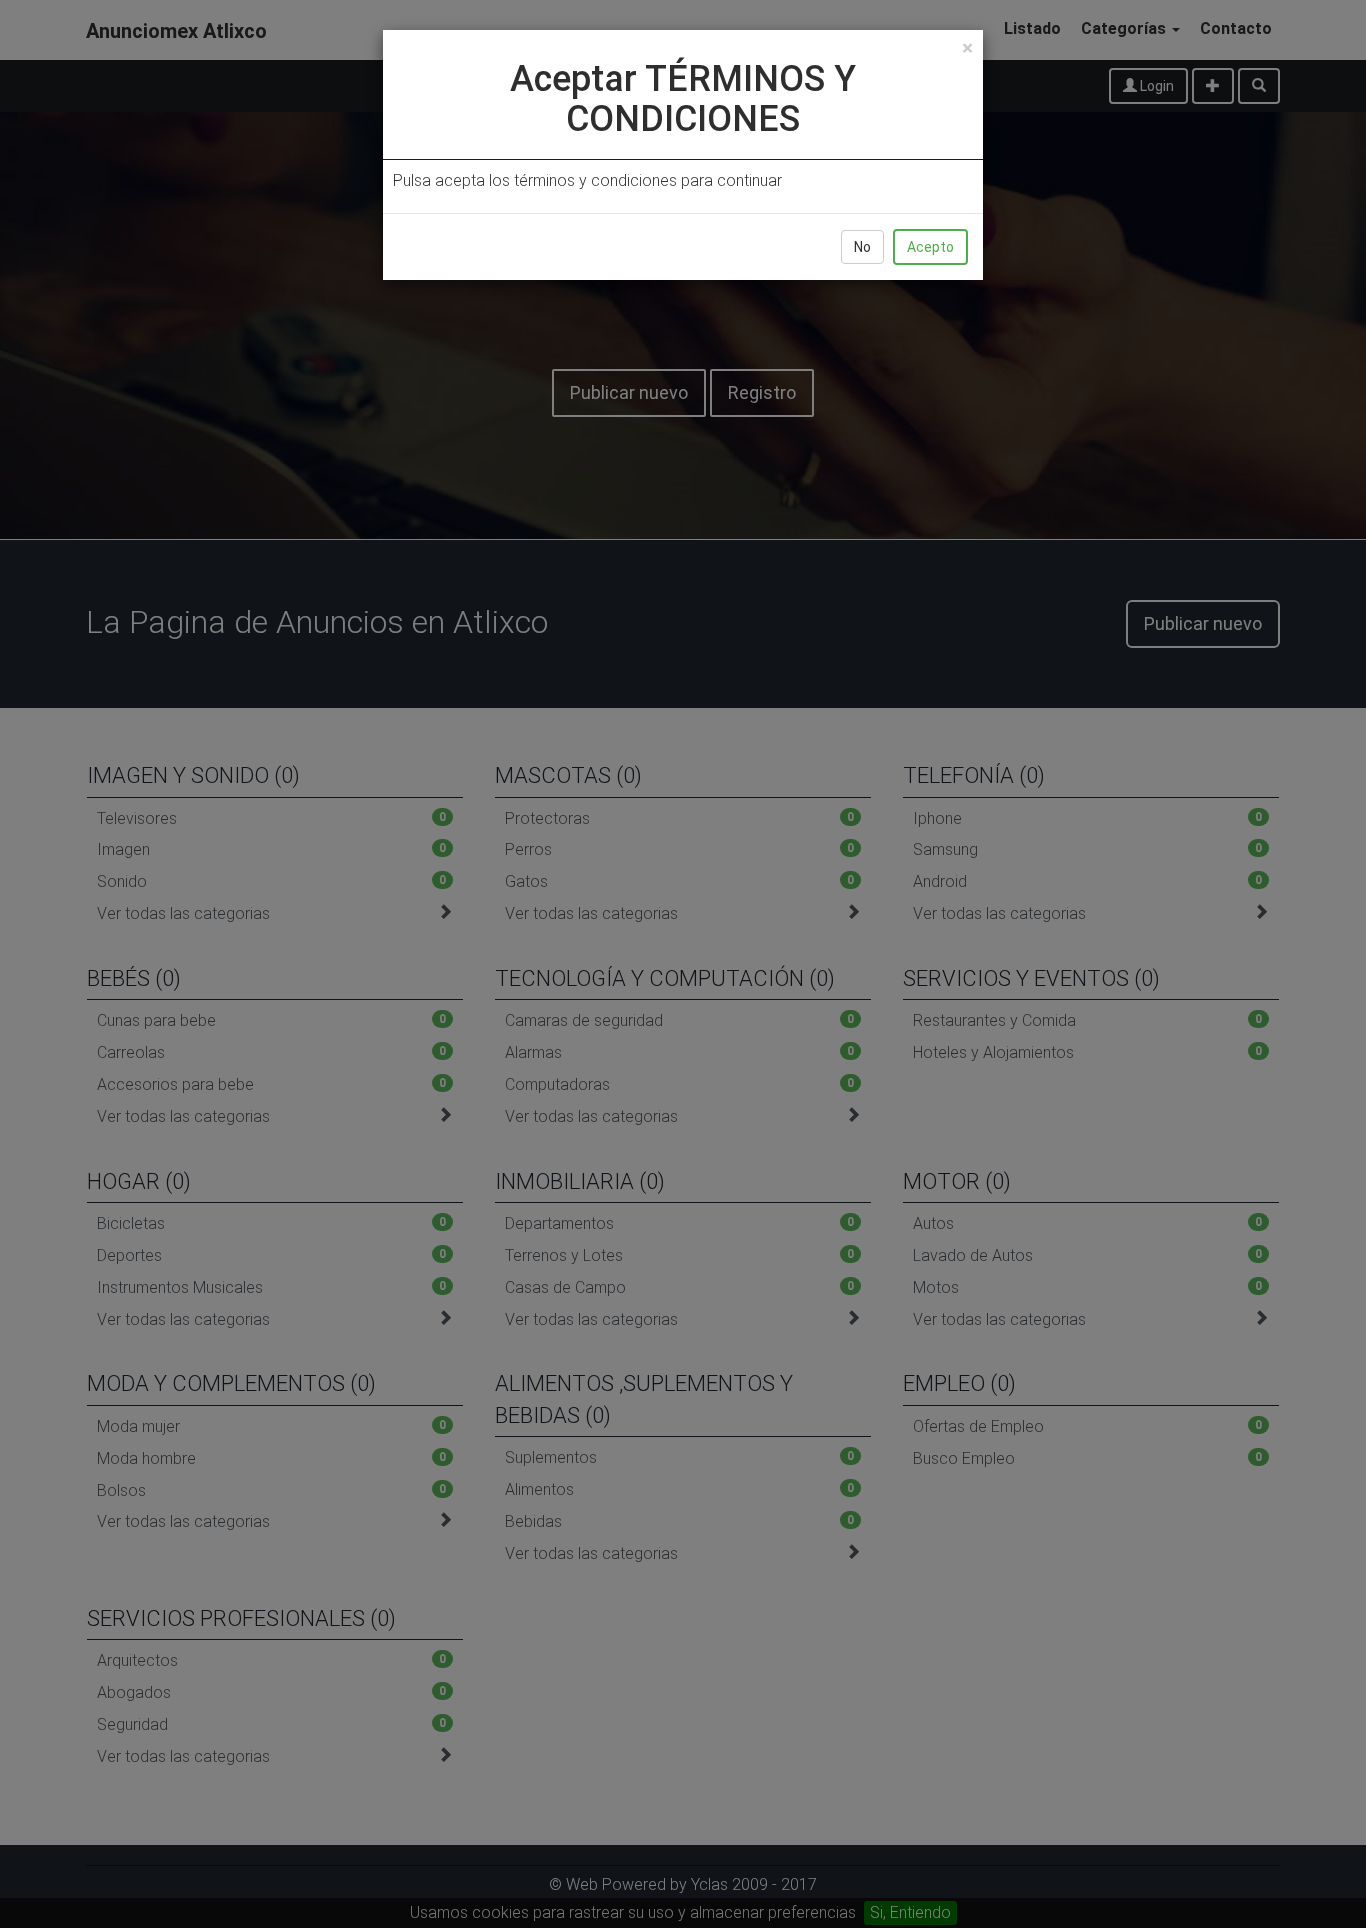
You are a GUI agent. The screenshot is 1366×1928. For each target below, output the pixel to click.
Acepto (930, 247)
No (862, 247)
